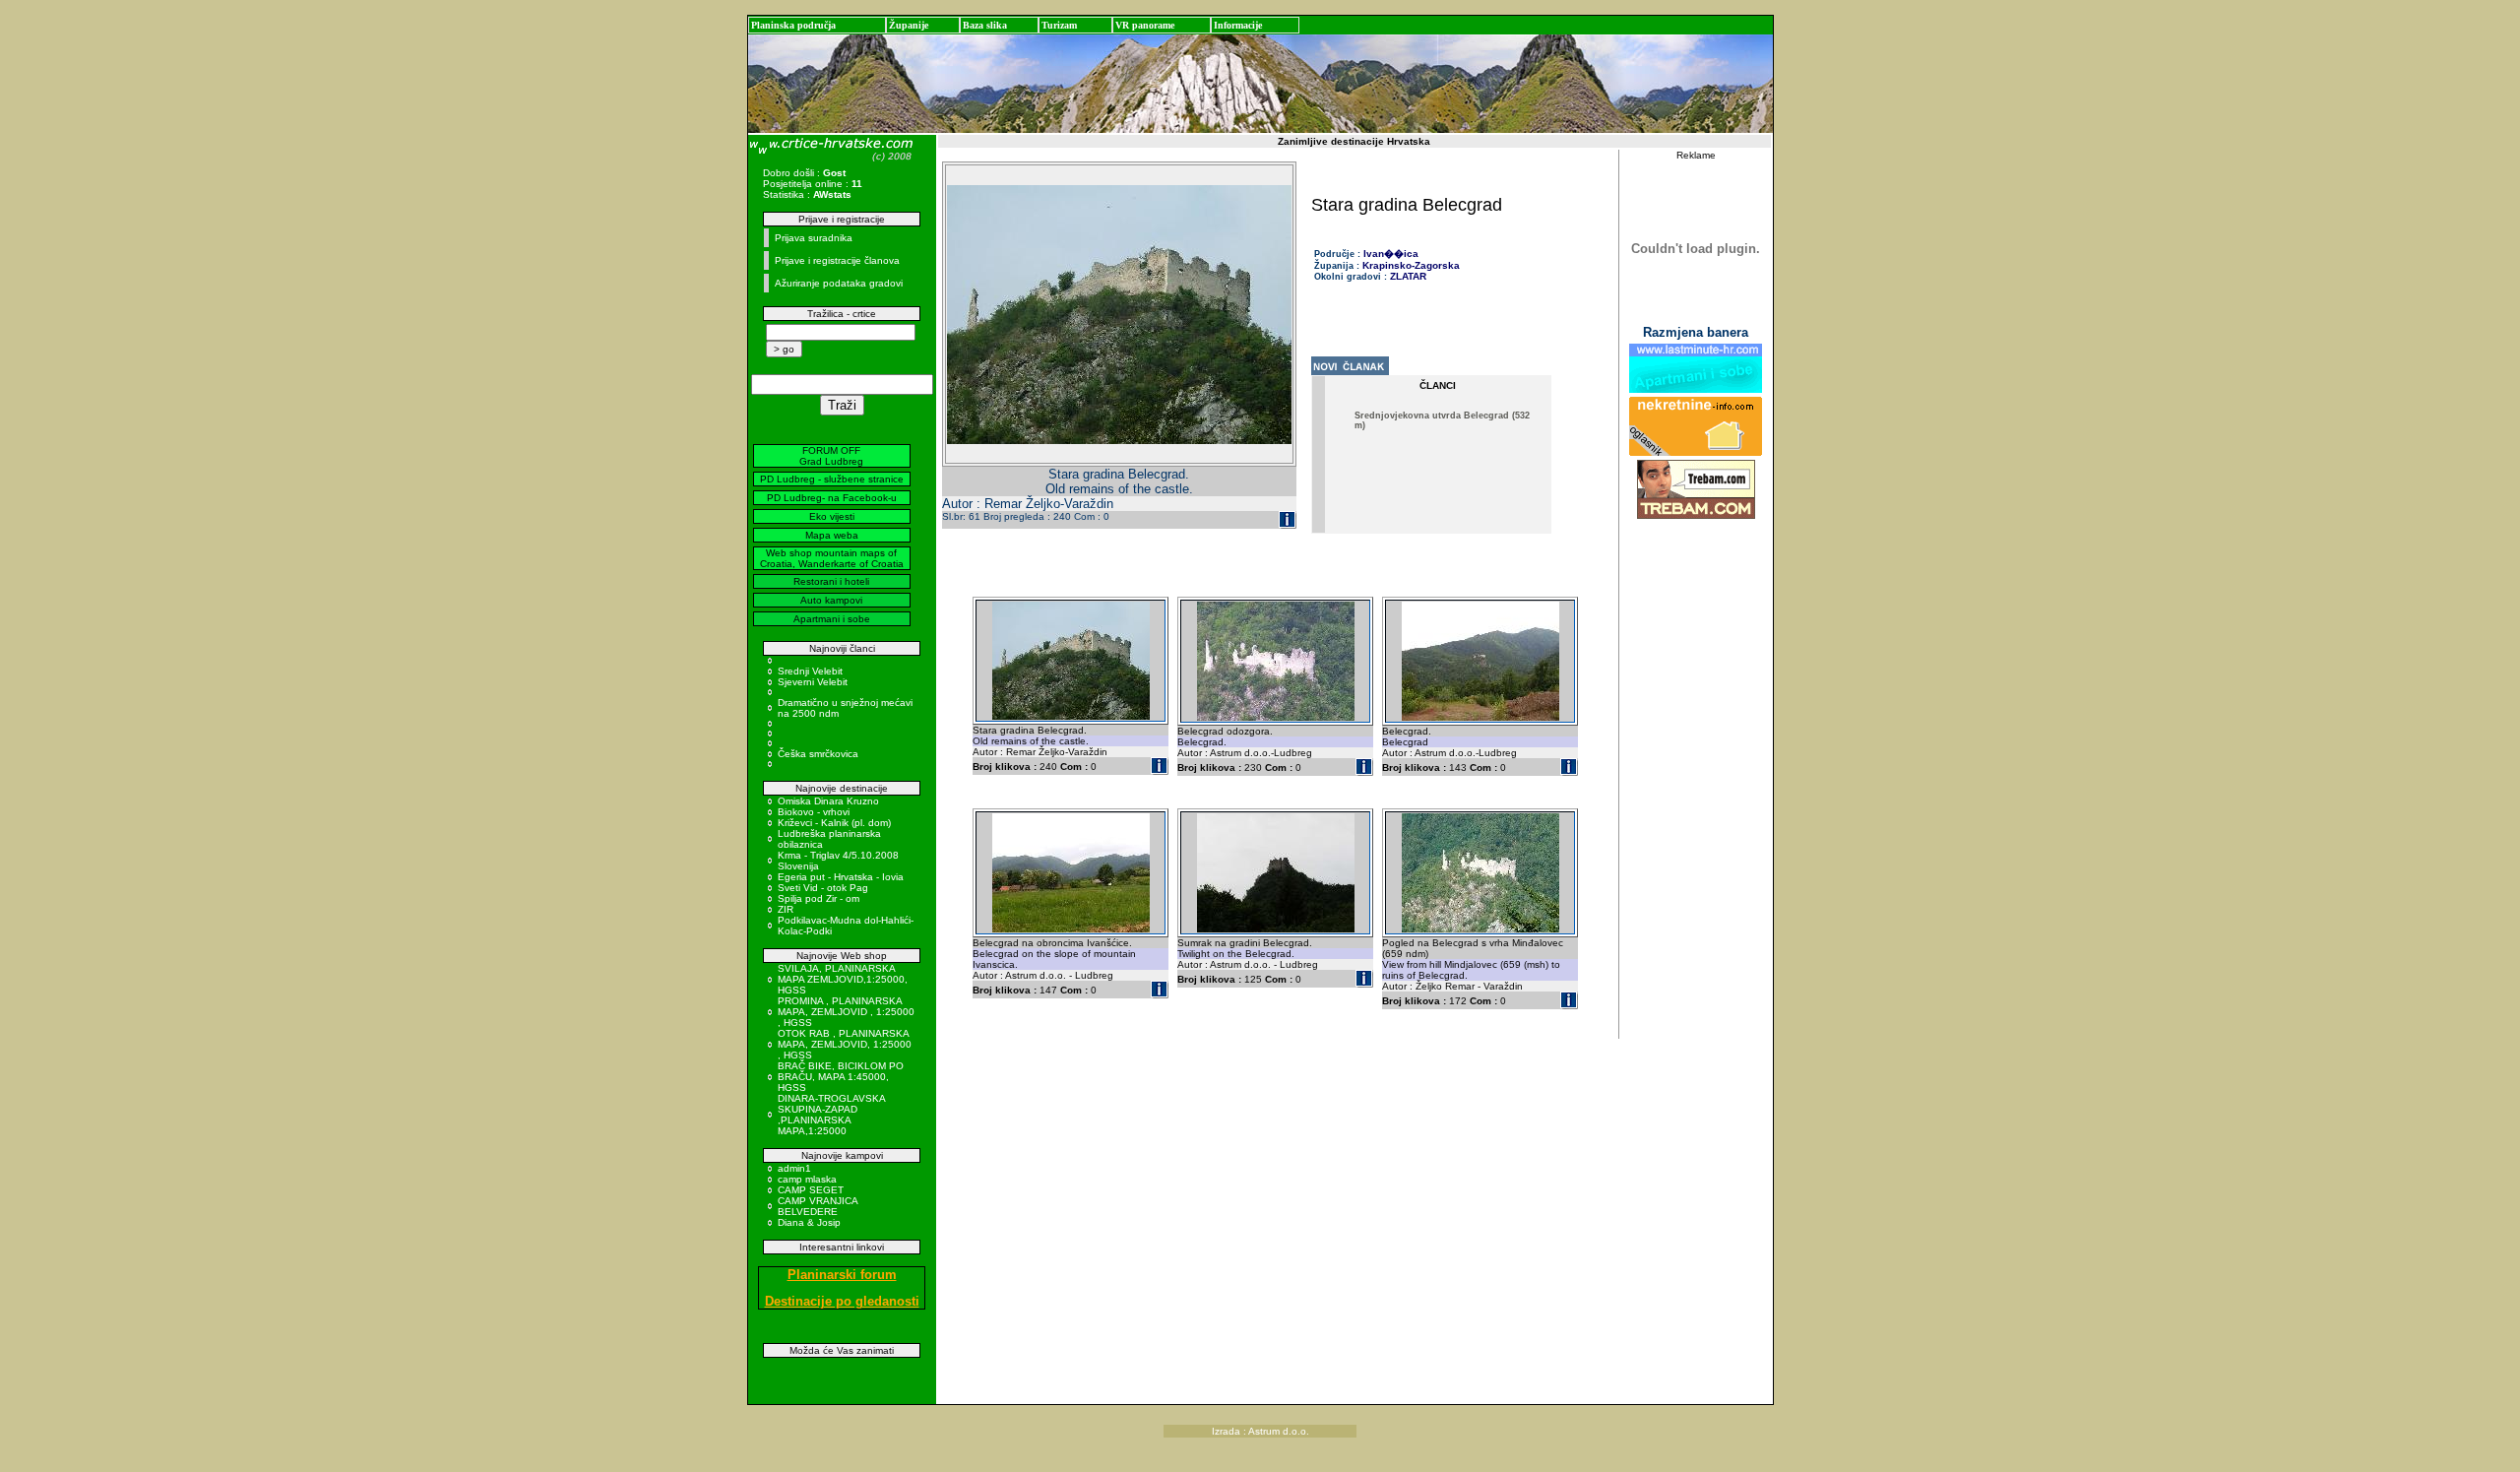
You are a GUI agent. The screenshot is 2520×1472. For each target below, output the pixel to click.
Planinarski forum (842, 1275)
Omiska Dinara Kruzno (828, 801)
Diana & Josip (809, 1222)
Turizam (1059, 25)
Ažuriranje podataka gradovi (839, 283)
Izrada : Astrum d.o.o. (1260, 1431)
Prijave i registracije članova (837, 260)
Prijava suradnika (814, 238)
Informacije (1238, 25)
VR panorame (1145, 25)
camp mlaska (807, 1179)
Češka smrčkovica (818, 754)
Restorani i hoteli (831, 581)
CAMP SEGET (811, 1190)
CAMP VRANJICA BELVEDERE (818, 1206)
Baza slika (985, 25)
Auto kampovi (831, 600)
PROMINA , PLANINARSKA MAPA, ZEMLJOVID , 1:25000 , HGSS (846, 1012)
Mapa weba (832, 535)
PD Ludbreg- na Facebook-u (832, 498)
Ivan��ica (1391, 254)
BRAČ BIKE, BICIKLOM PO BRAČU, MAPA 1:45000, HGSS (841, 1077)
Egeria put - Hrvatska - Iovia (841, 877)
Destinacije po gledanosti (842, 1301)
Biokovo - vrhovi (814, 812)
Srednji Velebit (810, 671)
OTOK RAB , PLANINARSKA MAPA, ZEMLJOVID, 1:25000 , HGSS (845, 1044)
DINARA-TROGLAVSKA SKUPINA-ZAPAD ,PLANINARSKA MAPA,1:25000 (831, 1115)
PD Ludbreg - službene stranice (832, 479)
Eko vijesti (832, 516)
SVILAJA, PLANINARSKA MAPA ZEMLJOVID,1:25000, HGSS (843, 979)
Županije (909, 25)
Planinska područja (793, 25)
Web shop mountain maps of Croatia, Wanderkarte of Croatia (832, 558)
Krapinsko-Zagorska (1411, 265)
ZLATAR (1408, 276)
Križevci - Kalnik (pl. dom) (834, 823)
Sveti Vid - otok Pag (823, 888)
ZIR (786, 909)
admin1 (794, 1168)
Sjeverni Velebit (813, 682)
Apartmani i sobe (832, 619)
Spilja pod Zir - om (819, 898)
